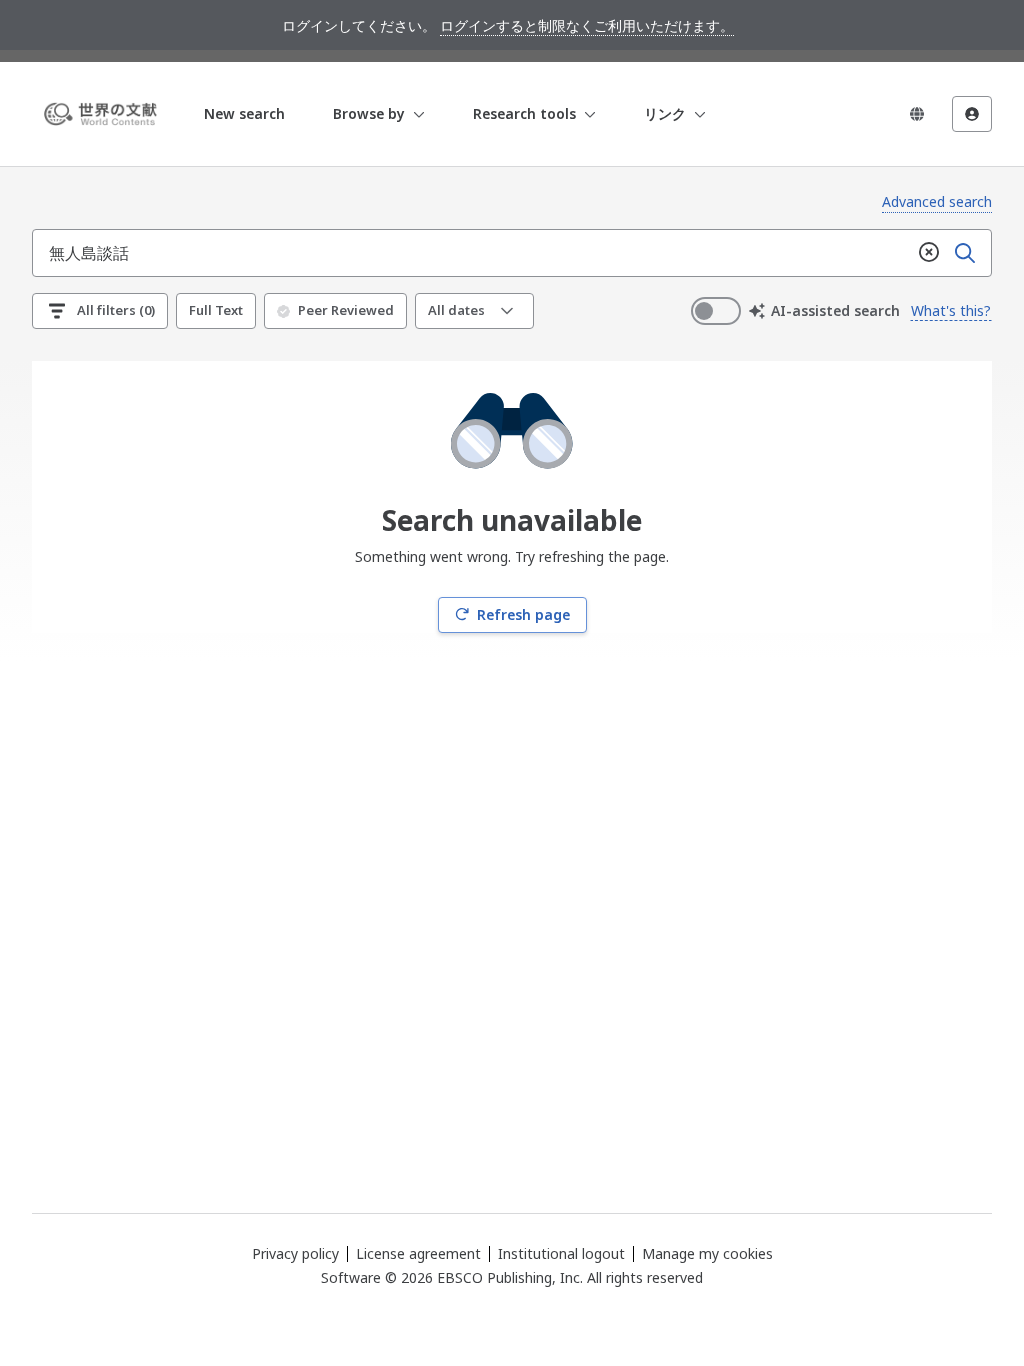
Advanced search (937, 201)
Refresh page (523, 614)
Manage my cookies (707, 1254)
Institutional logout (561, 1253)
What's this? (951, 310)
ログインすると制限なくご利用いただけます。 (587, 25)
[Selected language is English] (917, 114)
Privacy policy (295, 1253)
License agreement (418, 1253)
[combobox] (472, 253)
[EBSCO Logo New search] (104, 114)
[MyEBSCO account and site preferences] (972, 114)
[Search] (965, 253)
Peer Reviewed (346, 310)
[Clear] (929, 253)
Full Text (216, 310)
